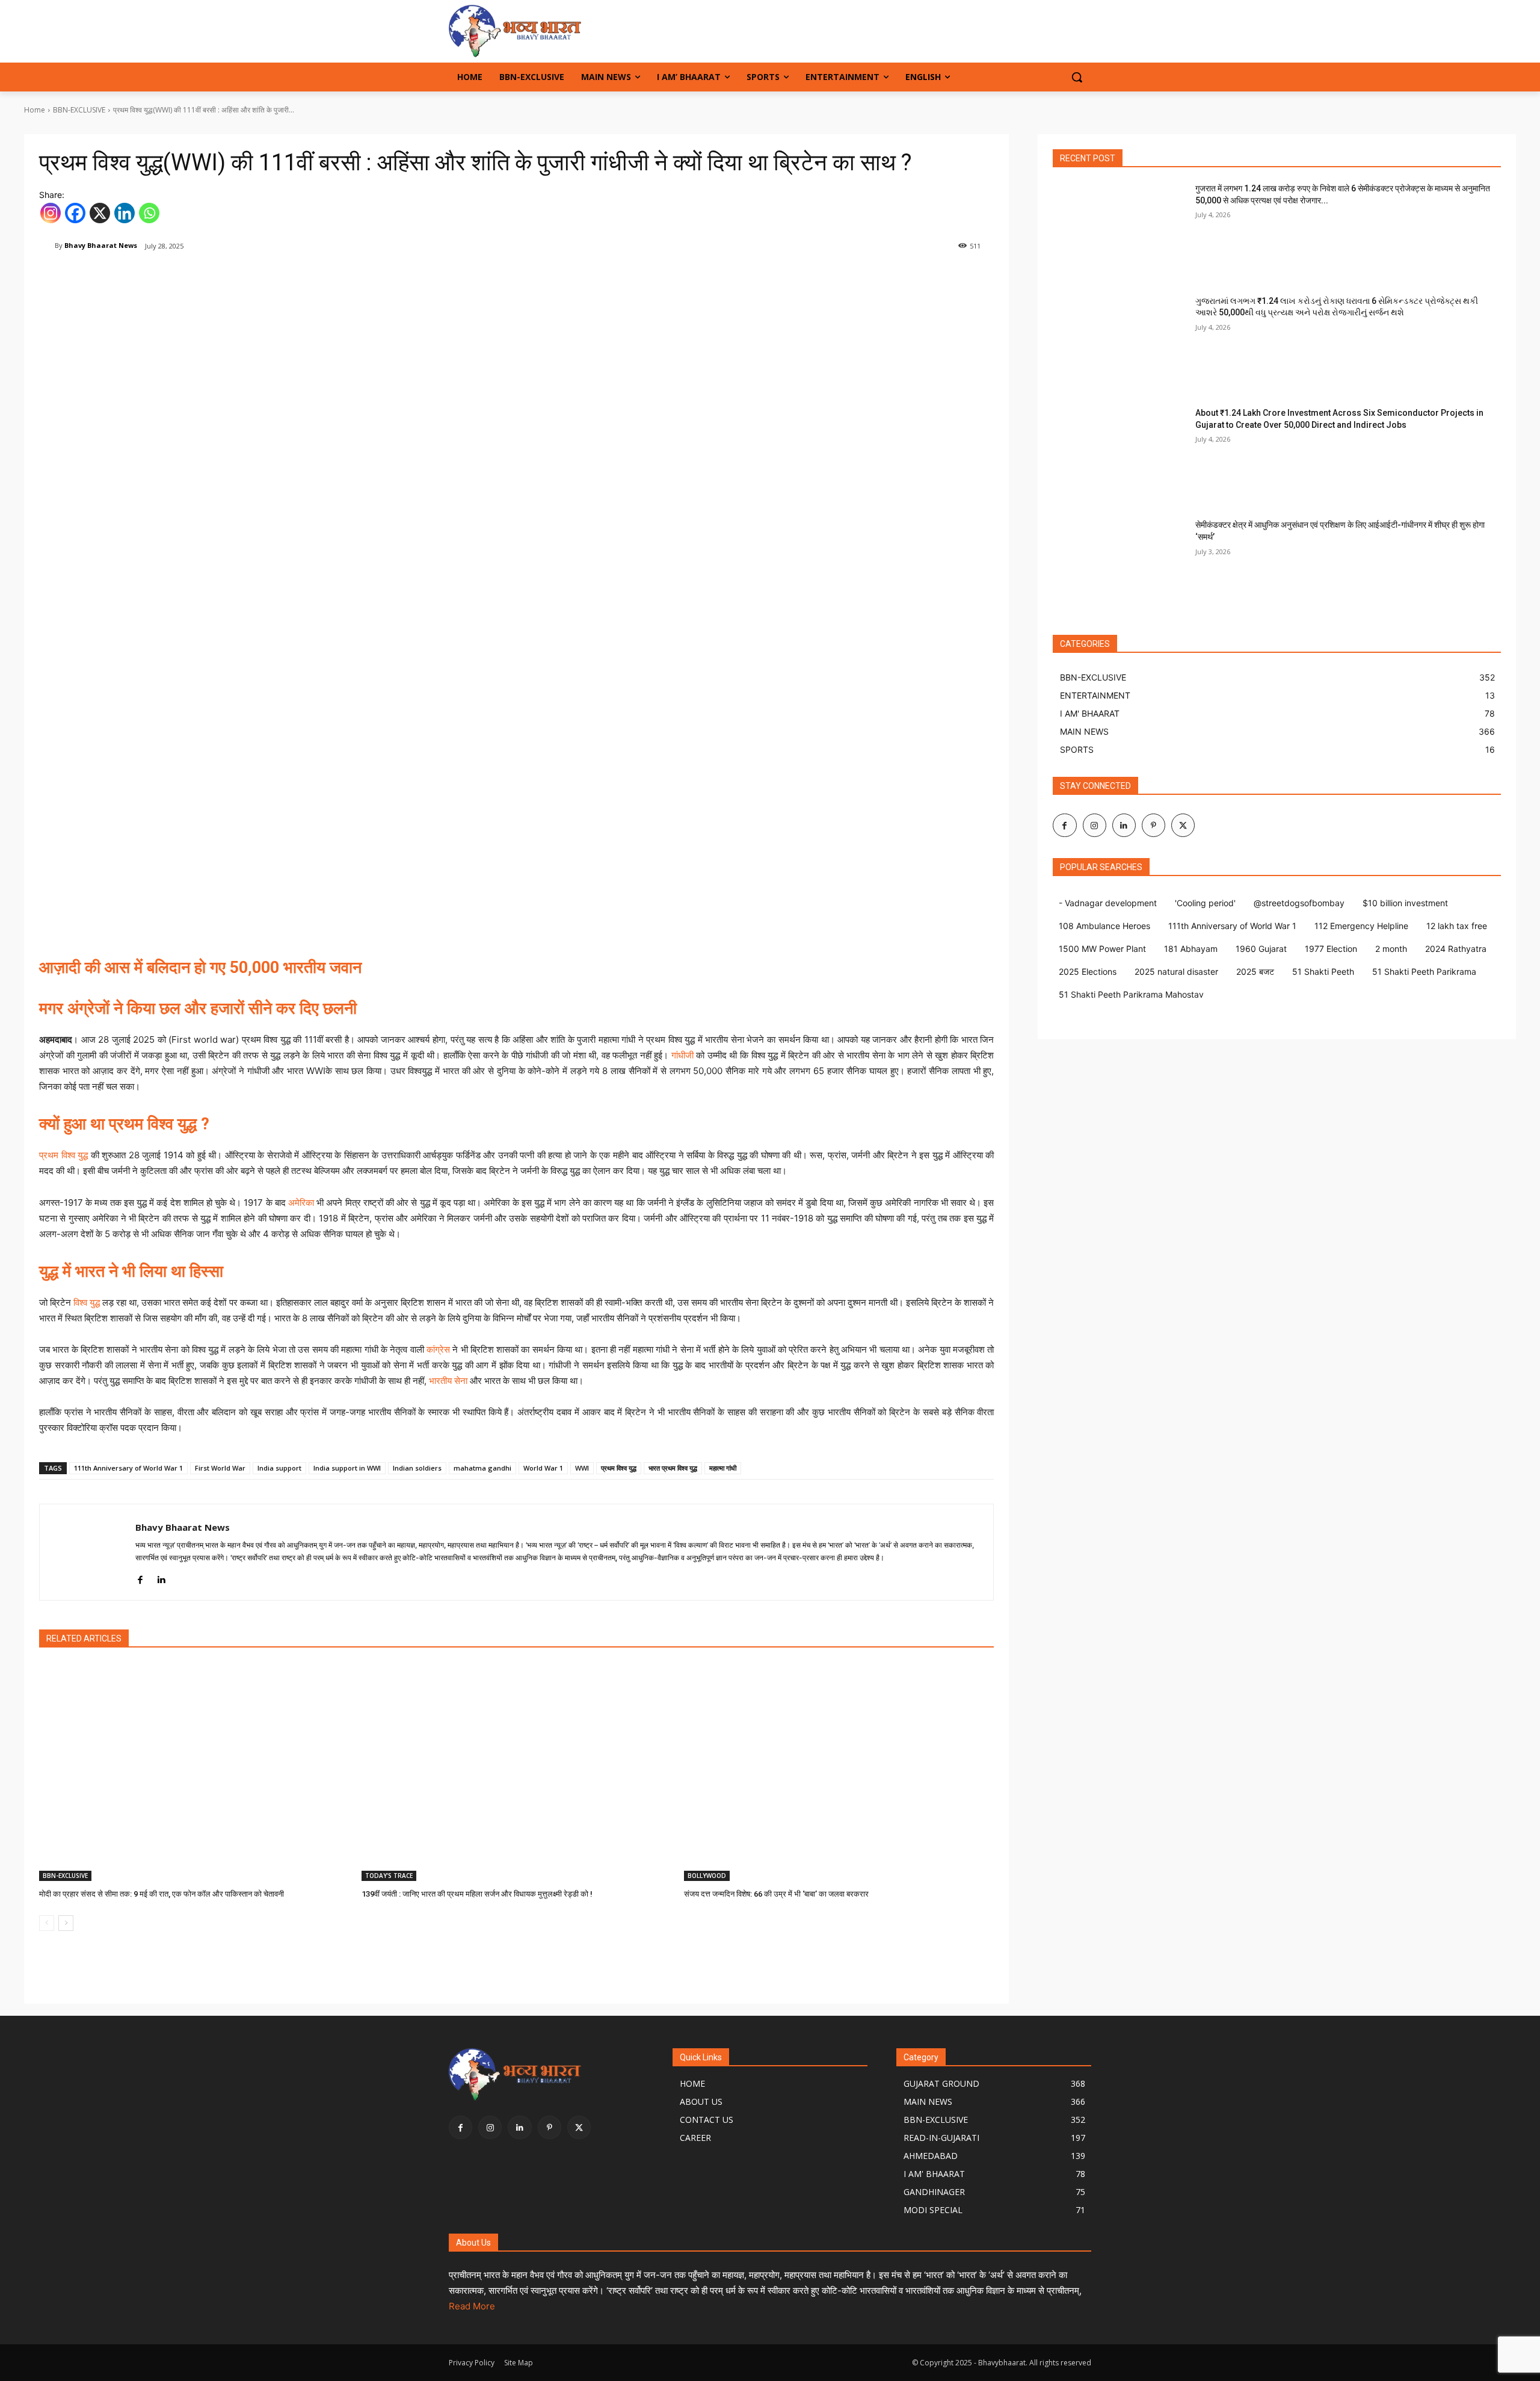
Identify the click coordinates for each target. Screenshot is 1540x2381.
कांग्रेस (438, 1349)
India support (279, 1468)
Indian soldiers (417, 1468)
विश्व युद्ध (87, 1302)
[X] (100, 213)
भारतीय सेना (448, 1381)
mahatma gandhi (482, 1468)
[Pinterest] (1153, 825)
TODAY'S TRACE (389, 1876)
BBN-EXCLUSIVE (79, 110)
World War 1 (543, 1468)
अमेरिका (301, 1203)
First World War (220, 1468)
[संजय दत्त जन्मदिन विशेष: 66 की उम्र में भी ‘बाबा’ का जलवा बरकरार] (839, 1772)
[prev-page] (47, 1923)
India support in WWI (347, 1468)
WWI (582, 1468)
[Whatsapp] (149, 213)
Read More (472, 2306)
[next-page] (66, 1923)
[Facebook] (75, 213)
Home (35, 110)
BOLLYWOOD (707, 1876)
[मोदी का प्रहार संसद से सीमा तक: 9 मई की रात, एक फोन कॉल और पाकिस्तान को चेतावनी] (194, 1772)
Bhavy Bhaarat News (101, 245)
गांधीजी (682, 1055)
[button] (1077, 77)
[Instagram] (51, 213)
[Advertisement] (248, 854)
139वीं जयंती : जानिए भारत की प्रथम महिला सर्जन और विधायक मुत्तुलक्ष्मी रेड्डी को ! (477, 1894)
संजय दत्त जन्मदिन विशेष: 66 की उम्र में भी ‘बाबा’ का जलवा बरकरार (776, 1894)
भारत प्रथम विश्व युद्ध (673, 1468)
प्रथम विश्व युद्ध (63, 1155)
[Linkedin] (125, 213)
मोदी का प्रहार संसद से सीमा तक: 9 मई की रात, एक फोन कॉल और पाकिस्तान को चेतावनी (162, 1894)
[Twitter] (1183, 825)
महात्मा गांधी (723, 1468)
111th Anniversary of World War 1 (128, 1468)
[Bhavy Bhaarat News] (545, 31)
